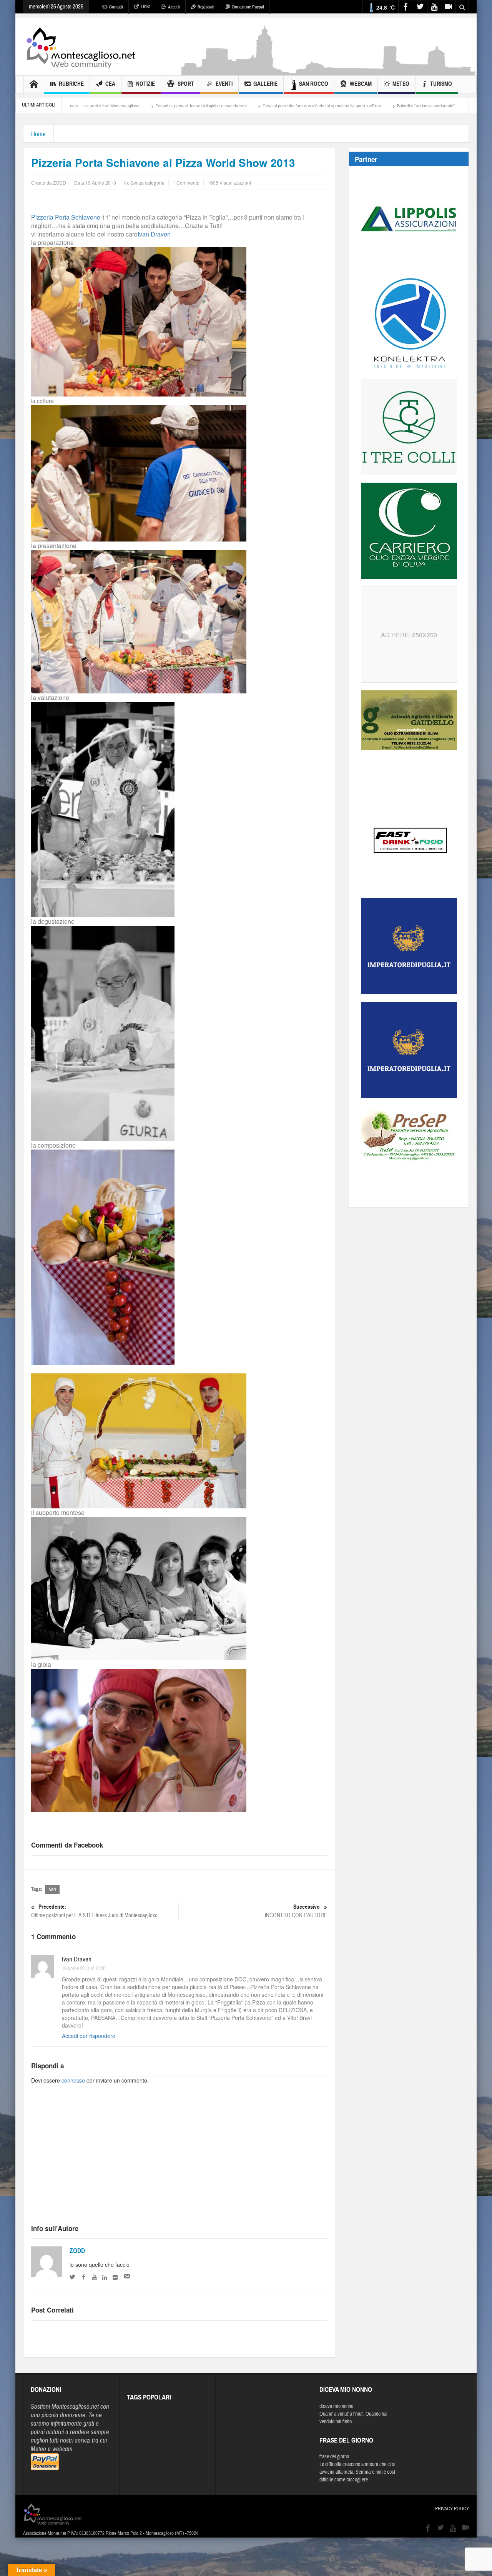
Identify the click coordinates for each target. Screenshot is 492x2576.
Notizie (145, 84)
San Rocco (314, 84)
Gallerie (265, 84)
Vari (52, 1890)
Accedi (174, 7)
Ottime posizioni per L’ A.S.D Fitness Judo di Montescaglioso (94, 1911)
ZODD (77, 2251)
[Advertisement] (329, 72)
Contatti (116, 7)
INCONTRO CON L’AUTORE (296, 1911)
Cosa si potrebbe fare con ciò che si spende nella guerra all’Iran (205, 106)
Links (145, 7)
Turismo (441, 84)
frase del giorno (334, 2457)
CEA (110, 84)
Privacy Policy (452, 2509)
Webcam (361, 84)
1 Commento (186, 182)
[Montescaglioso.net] (81, 47)
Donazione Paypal (248, 7)
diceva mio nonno (336, 2406)
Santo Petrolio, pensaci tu (378, 106)
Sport (186, 84)
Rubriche (71, 84)
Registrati (206, 7)
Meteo (401, 84)
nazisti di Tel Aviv (434, 106)
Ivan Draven (154, 234)
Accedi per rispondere (89, 2036)
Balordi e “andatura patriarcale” (309, 106)
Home (38, 134)
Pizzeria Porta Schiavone (66, 217)
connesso (73, 2080)
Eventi (224, 84)
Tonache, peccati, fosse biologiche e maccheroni (85, 106)
